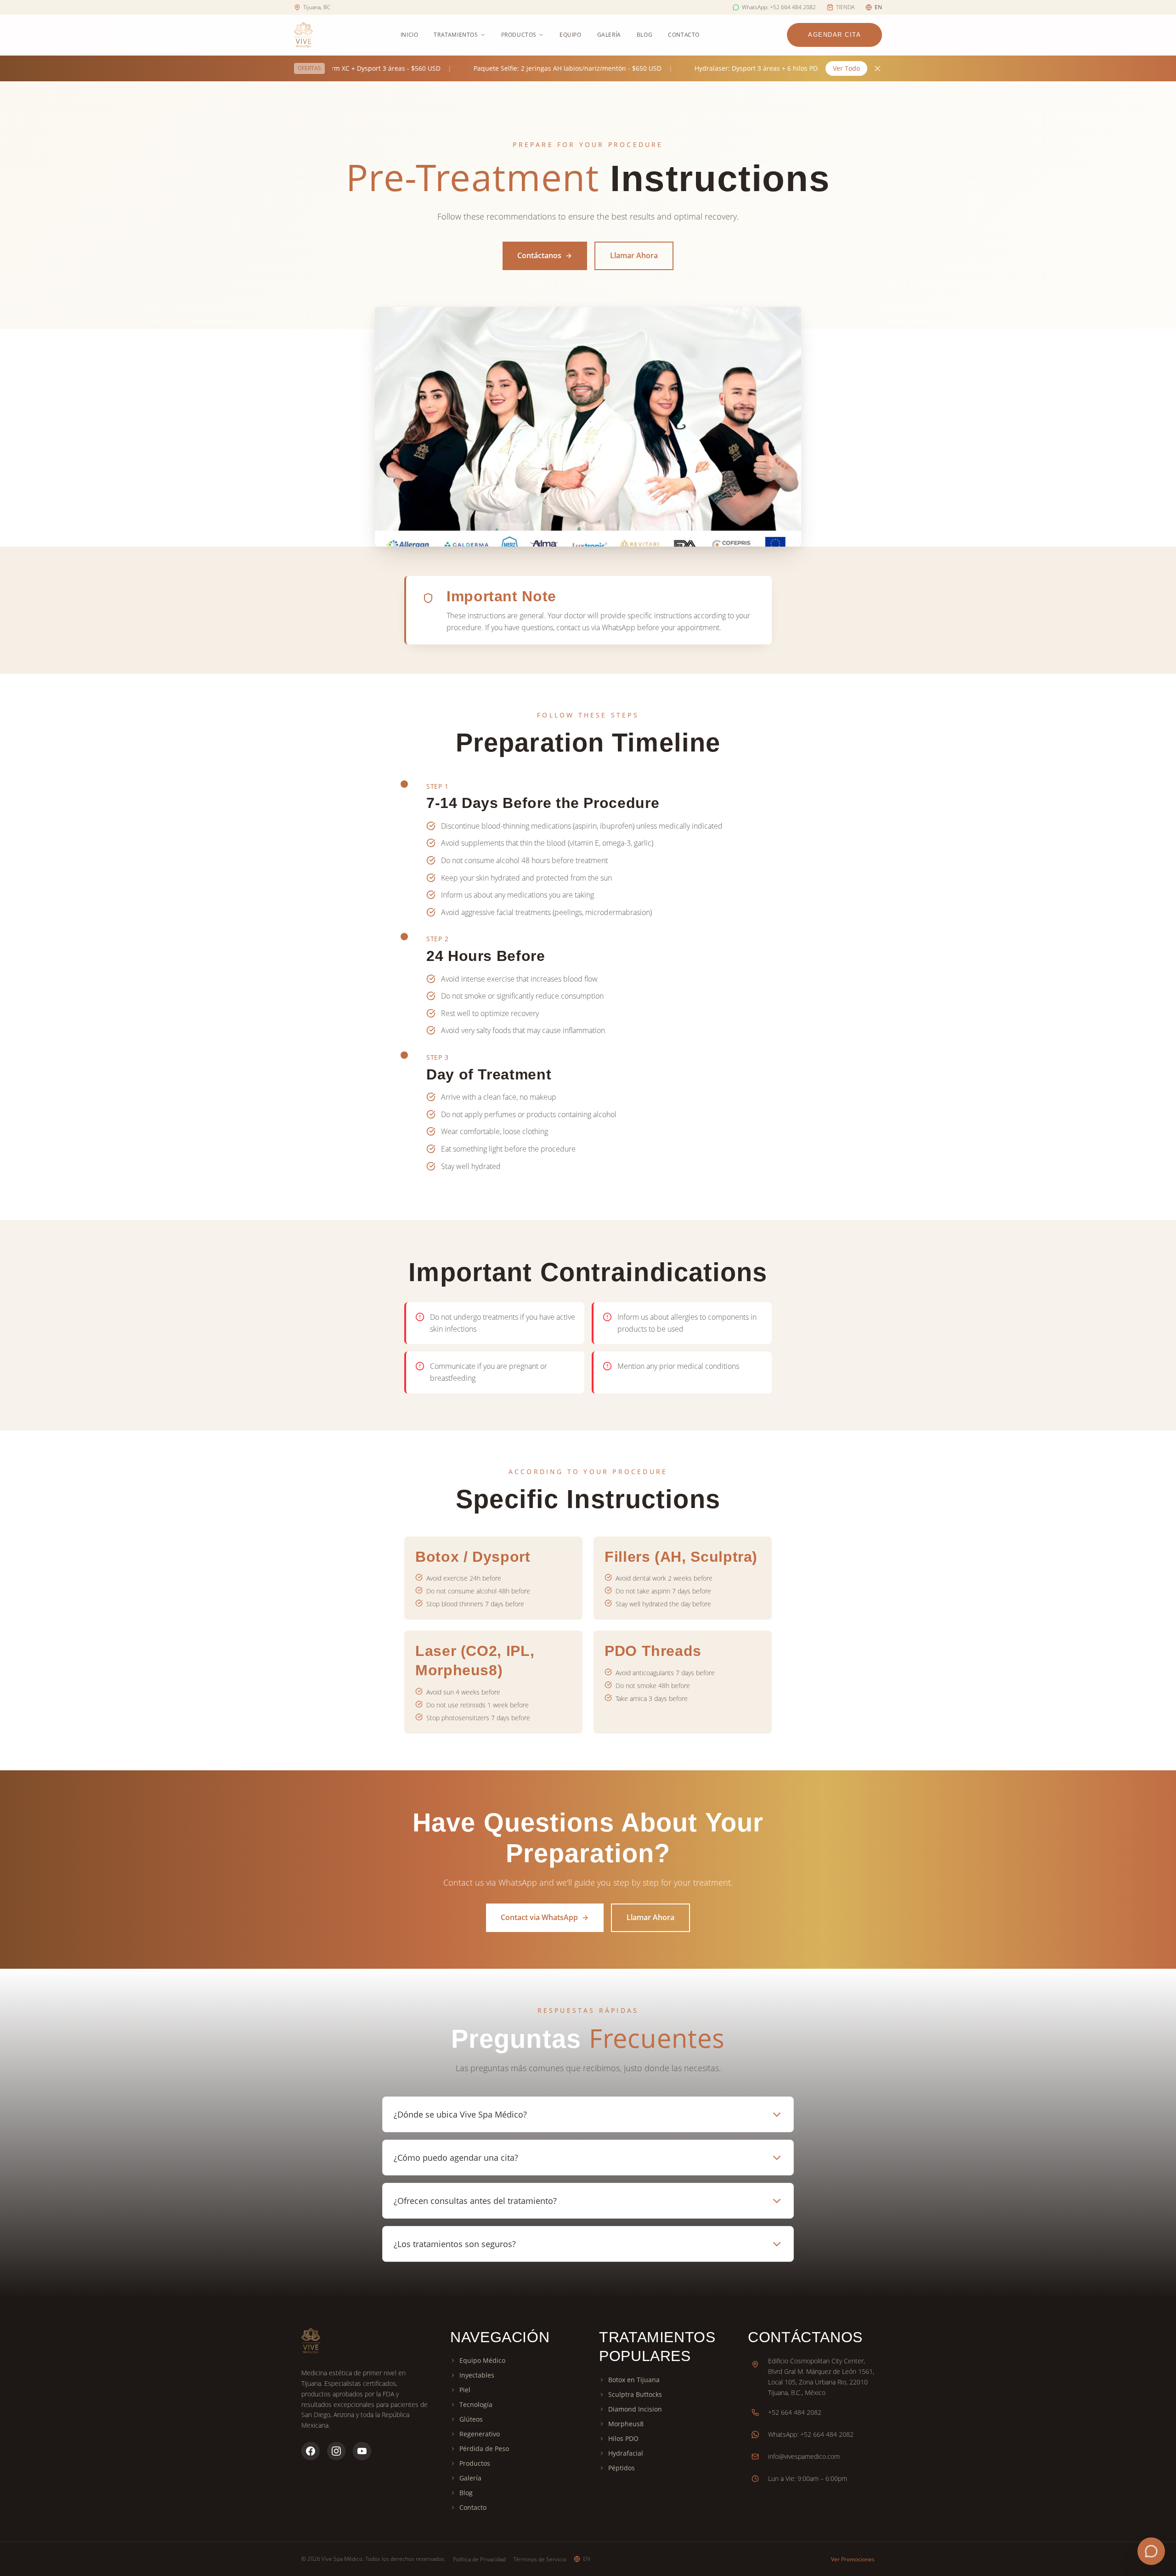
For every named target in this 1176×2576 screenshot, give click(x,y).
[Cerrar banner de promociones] (877, 68)
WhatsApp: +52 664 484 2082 (811, 2434)
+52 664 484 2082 (795, 2412)
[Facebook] (311, 2451)
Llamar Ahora (634, 255)
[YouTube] (362, 2451)
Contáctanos (539, 255)
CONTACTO (684, 35)
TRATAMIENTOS (456, 35)
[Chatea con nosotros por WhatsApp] (1151, 2551)
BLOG (645, 35)
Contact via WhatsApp (539, 1917)
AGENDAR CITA (834, 35)
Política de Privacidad (479, 2559)
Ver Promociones (853, 2559)
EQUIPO (571, 35)
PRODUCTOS (519, 35)
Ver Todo (846, 68)
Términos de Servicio (540, 2559)
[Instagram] (336, 2451)
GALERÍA (609, 35)
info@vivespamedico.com (804, 2456)
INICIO (410, 35)
